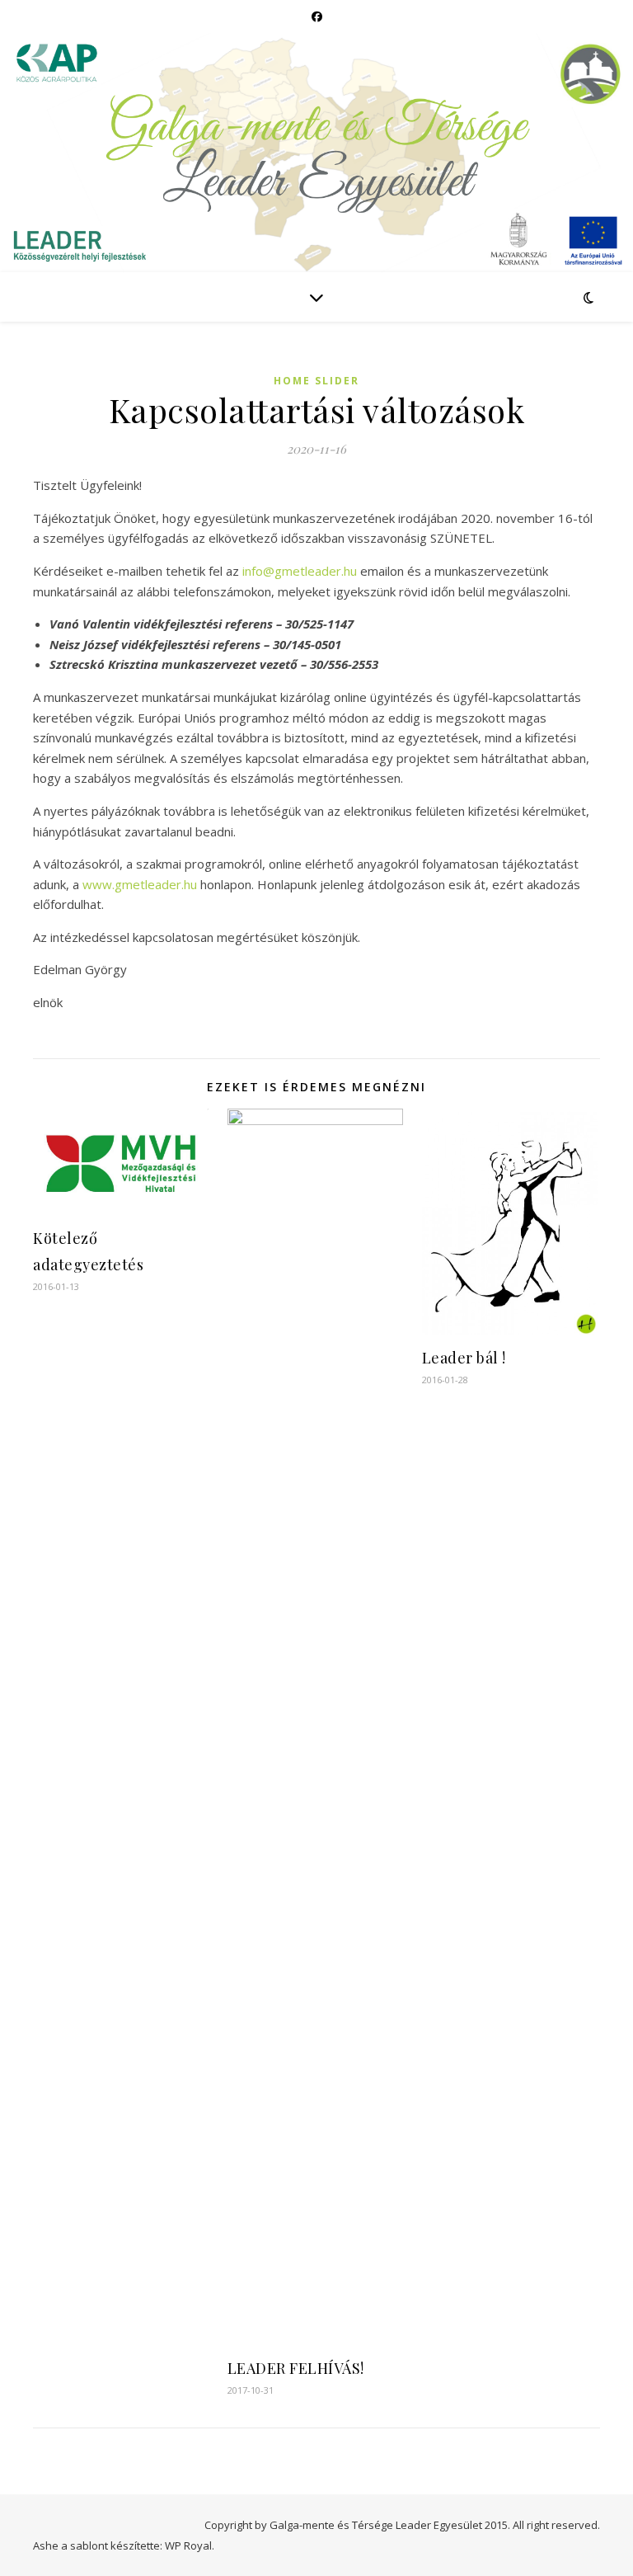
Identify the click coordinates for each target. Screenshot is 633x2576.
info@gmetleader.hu (300, 571)
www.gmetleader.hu (140, 884)
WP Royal (188, 2545)
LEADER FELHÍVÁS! (296, 2368)
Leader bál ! (464, 1358)
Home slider (316, 381)
